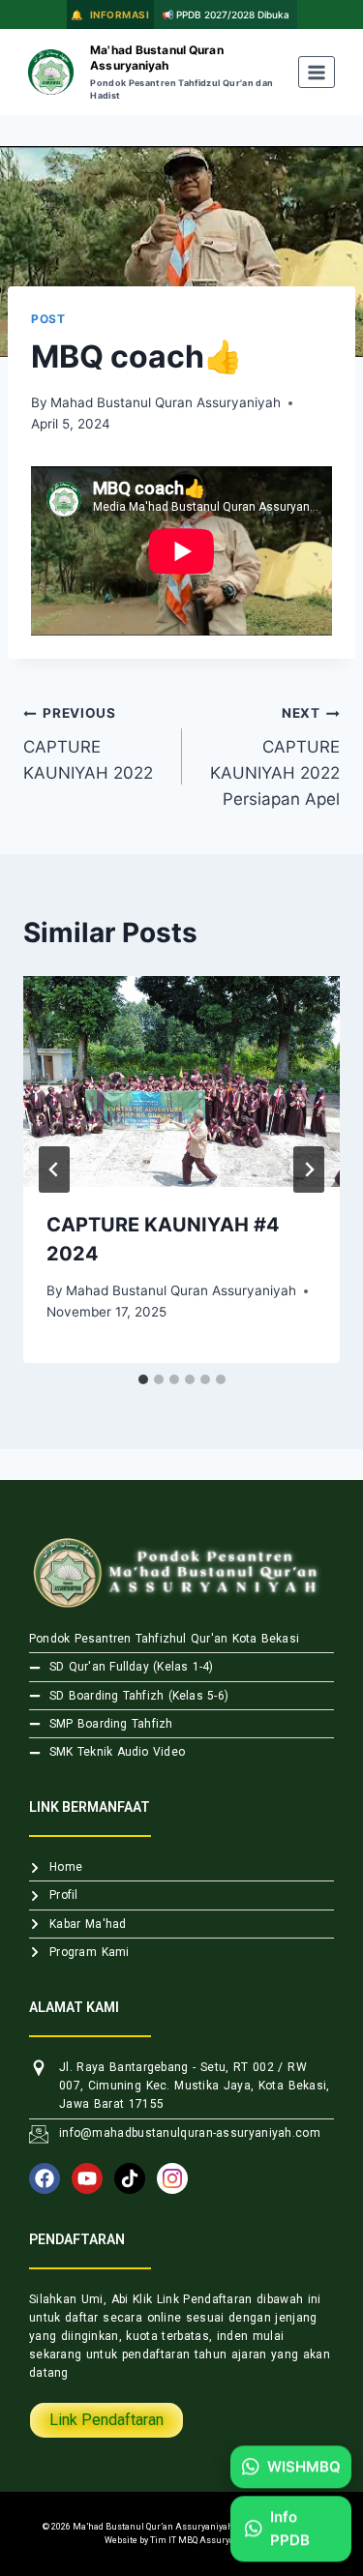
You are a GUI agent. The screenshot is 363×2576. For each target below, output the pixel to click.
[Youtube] (87, 2178)
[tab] (143, 1379)
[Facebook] (45, 2178)
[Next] (309, 1170)
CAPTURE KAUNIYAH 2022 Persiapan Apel (275, 757)
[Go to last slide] (54, 1170)
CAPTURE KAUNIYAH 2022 (88, 744)
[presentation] (181, 1081)
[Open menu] (317, 72)
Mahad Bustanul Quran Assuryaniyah (166, 402)
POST (48, 319)
